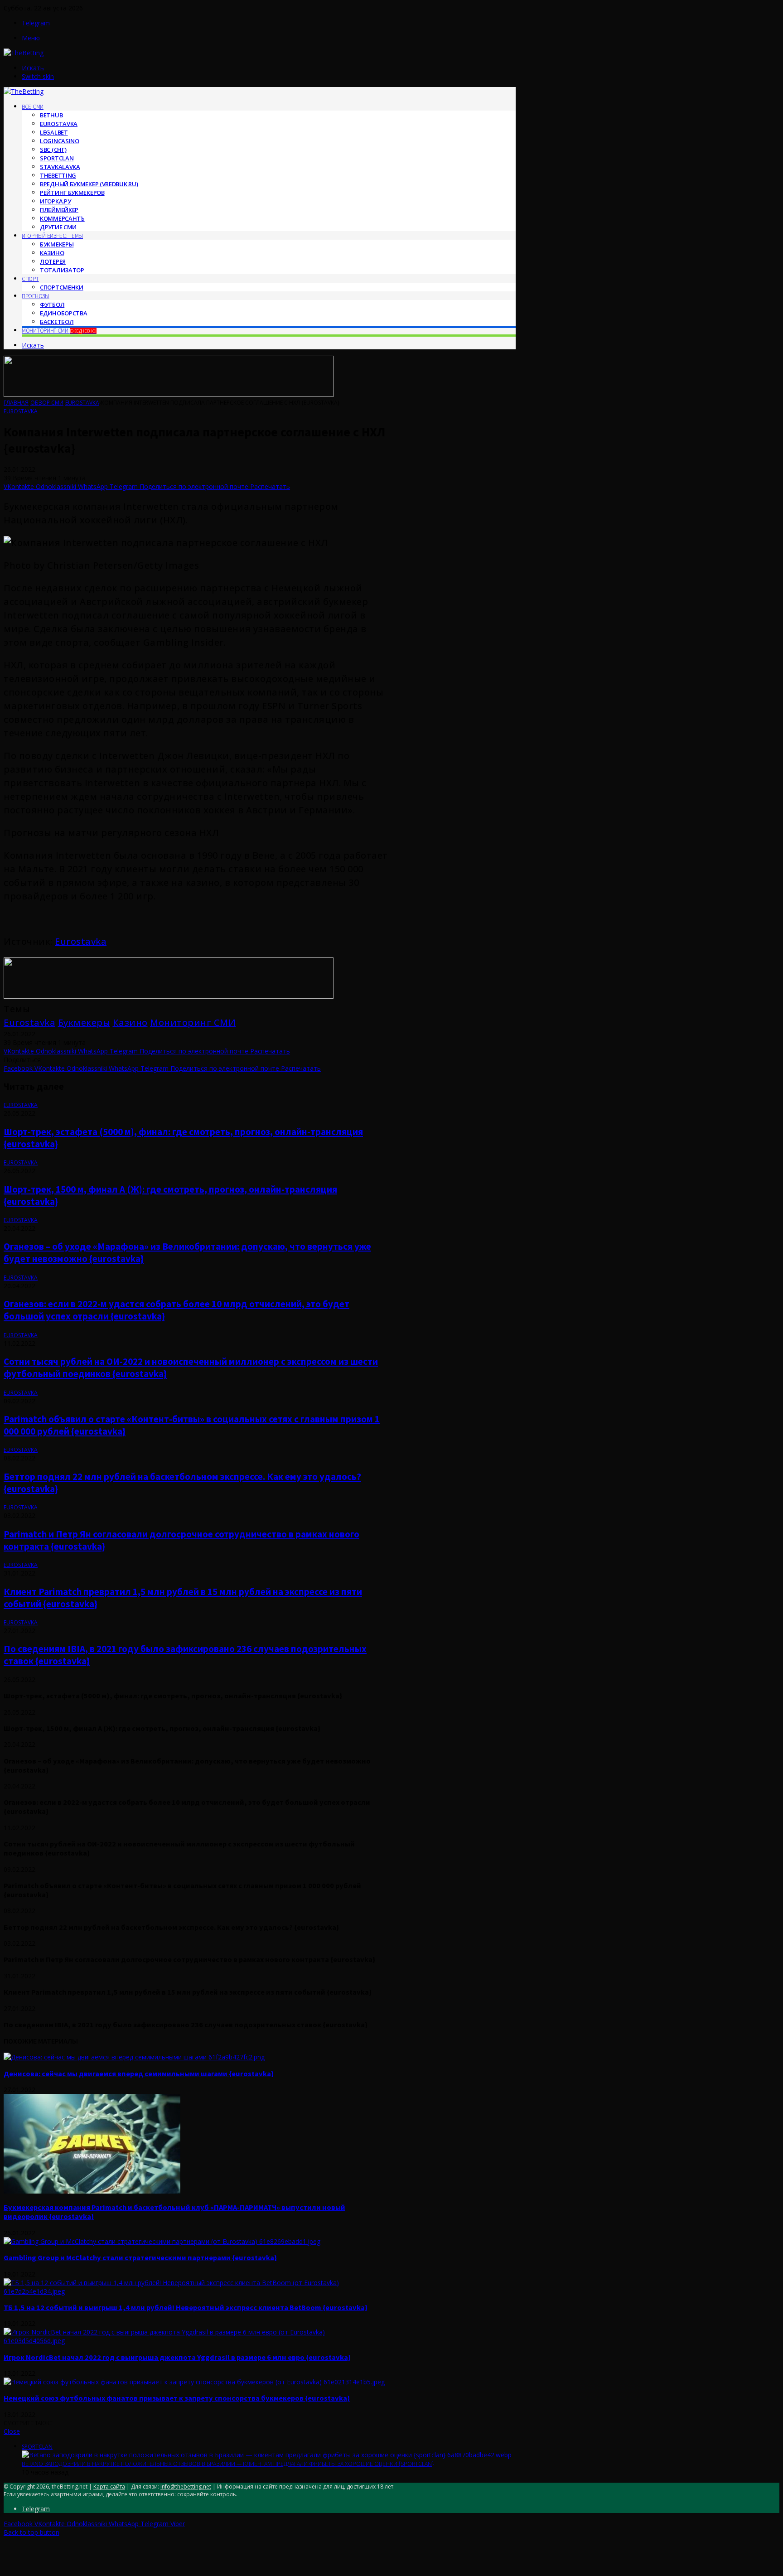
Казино (130, 1022)
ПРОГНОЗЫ (36, 296)
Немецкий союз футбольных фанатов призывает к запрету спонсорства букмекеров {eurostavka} (177, 2398)
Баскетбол (57, 322)
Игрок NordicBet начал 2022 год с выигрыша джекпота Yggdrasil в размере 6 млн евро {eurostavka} (177, 2357)
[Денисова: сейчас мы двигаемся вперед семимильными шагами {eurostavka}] (134, 2057)
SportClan (57, 158)
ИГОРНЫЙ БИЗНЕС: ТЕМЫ (52, 236)
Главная (16, 403)
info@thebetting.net (186, 2487)
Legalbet (54, 132)
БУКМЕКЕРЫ (57, 244)
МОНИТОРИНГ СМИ (59, 331)
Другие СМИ (58, 227)
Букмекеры (84, 1022)
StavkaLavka (60, 167)
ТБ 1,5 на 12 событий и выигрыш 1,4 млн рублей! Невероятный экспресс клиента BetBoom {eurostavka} (186, 2307)
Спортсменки (62, 287)
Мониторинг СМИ (193, 1022)
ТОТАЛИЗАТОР (62, 270)
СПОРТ (30, 279)
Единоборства (63, 313)
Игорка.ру (55, 201)
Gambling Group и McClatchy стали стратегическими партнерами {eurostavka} (140, 2257)
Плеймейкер (59, 210)
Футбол (52, 304)
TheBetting (58, 175)
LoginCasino (60, 141)
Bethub (51, 115)
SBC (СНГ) (53, 150)
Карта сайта (109, 2487)
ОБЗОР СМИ (47, 403)
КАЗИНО (52, 253)
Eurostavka (59, 124)
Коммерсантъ (62, 218)
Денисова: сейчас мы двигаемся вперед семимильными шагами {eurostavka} (139, 2073)
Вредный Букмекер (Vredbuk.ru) (89, 184)
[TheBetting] (24, 53)
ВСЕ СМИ (33, 107)
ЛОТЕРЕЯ (53, 261)
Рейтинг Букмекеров (72, 193)
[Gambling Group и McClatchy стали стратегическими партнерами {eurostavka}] (162, 2241)
